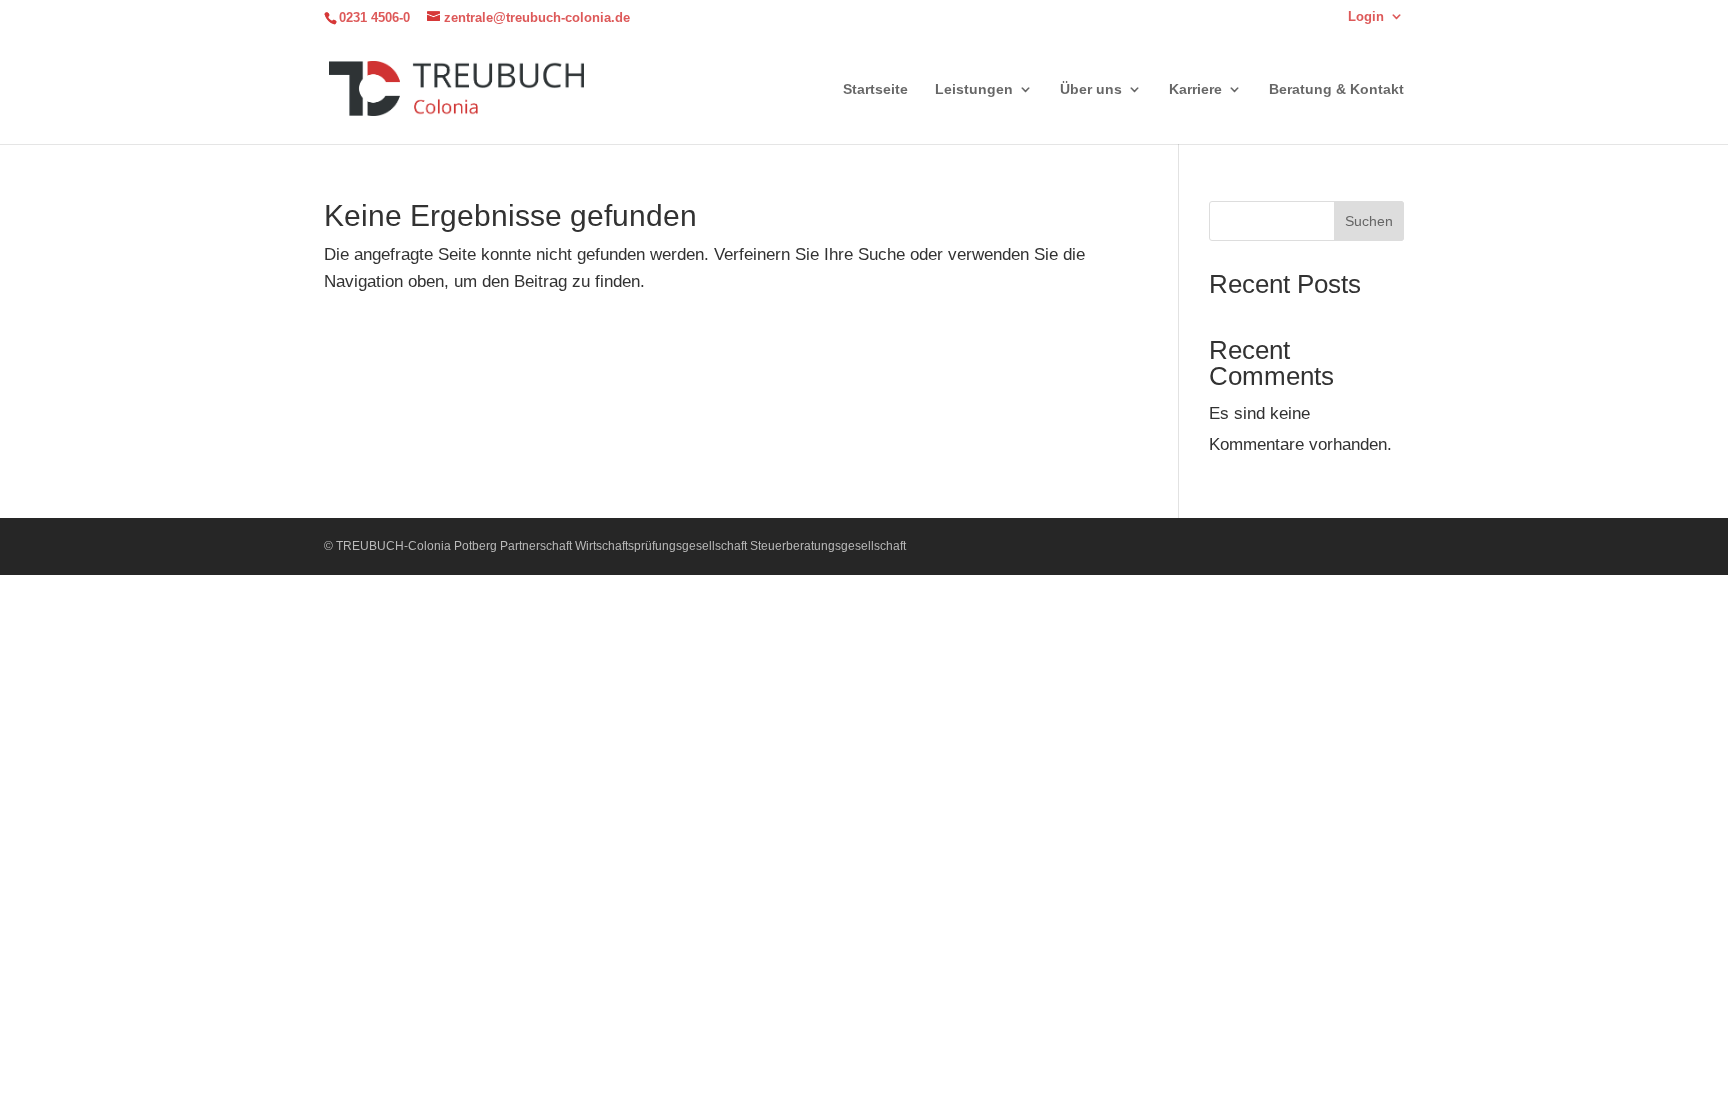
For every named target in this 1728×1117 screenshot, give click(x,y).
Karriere (1195, 89)
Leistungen (974, 89)
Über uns (1091, 89)
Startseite (875, 89)
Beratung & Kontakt (1336, 89)
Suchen (1369, 221)
